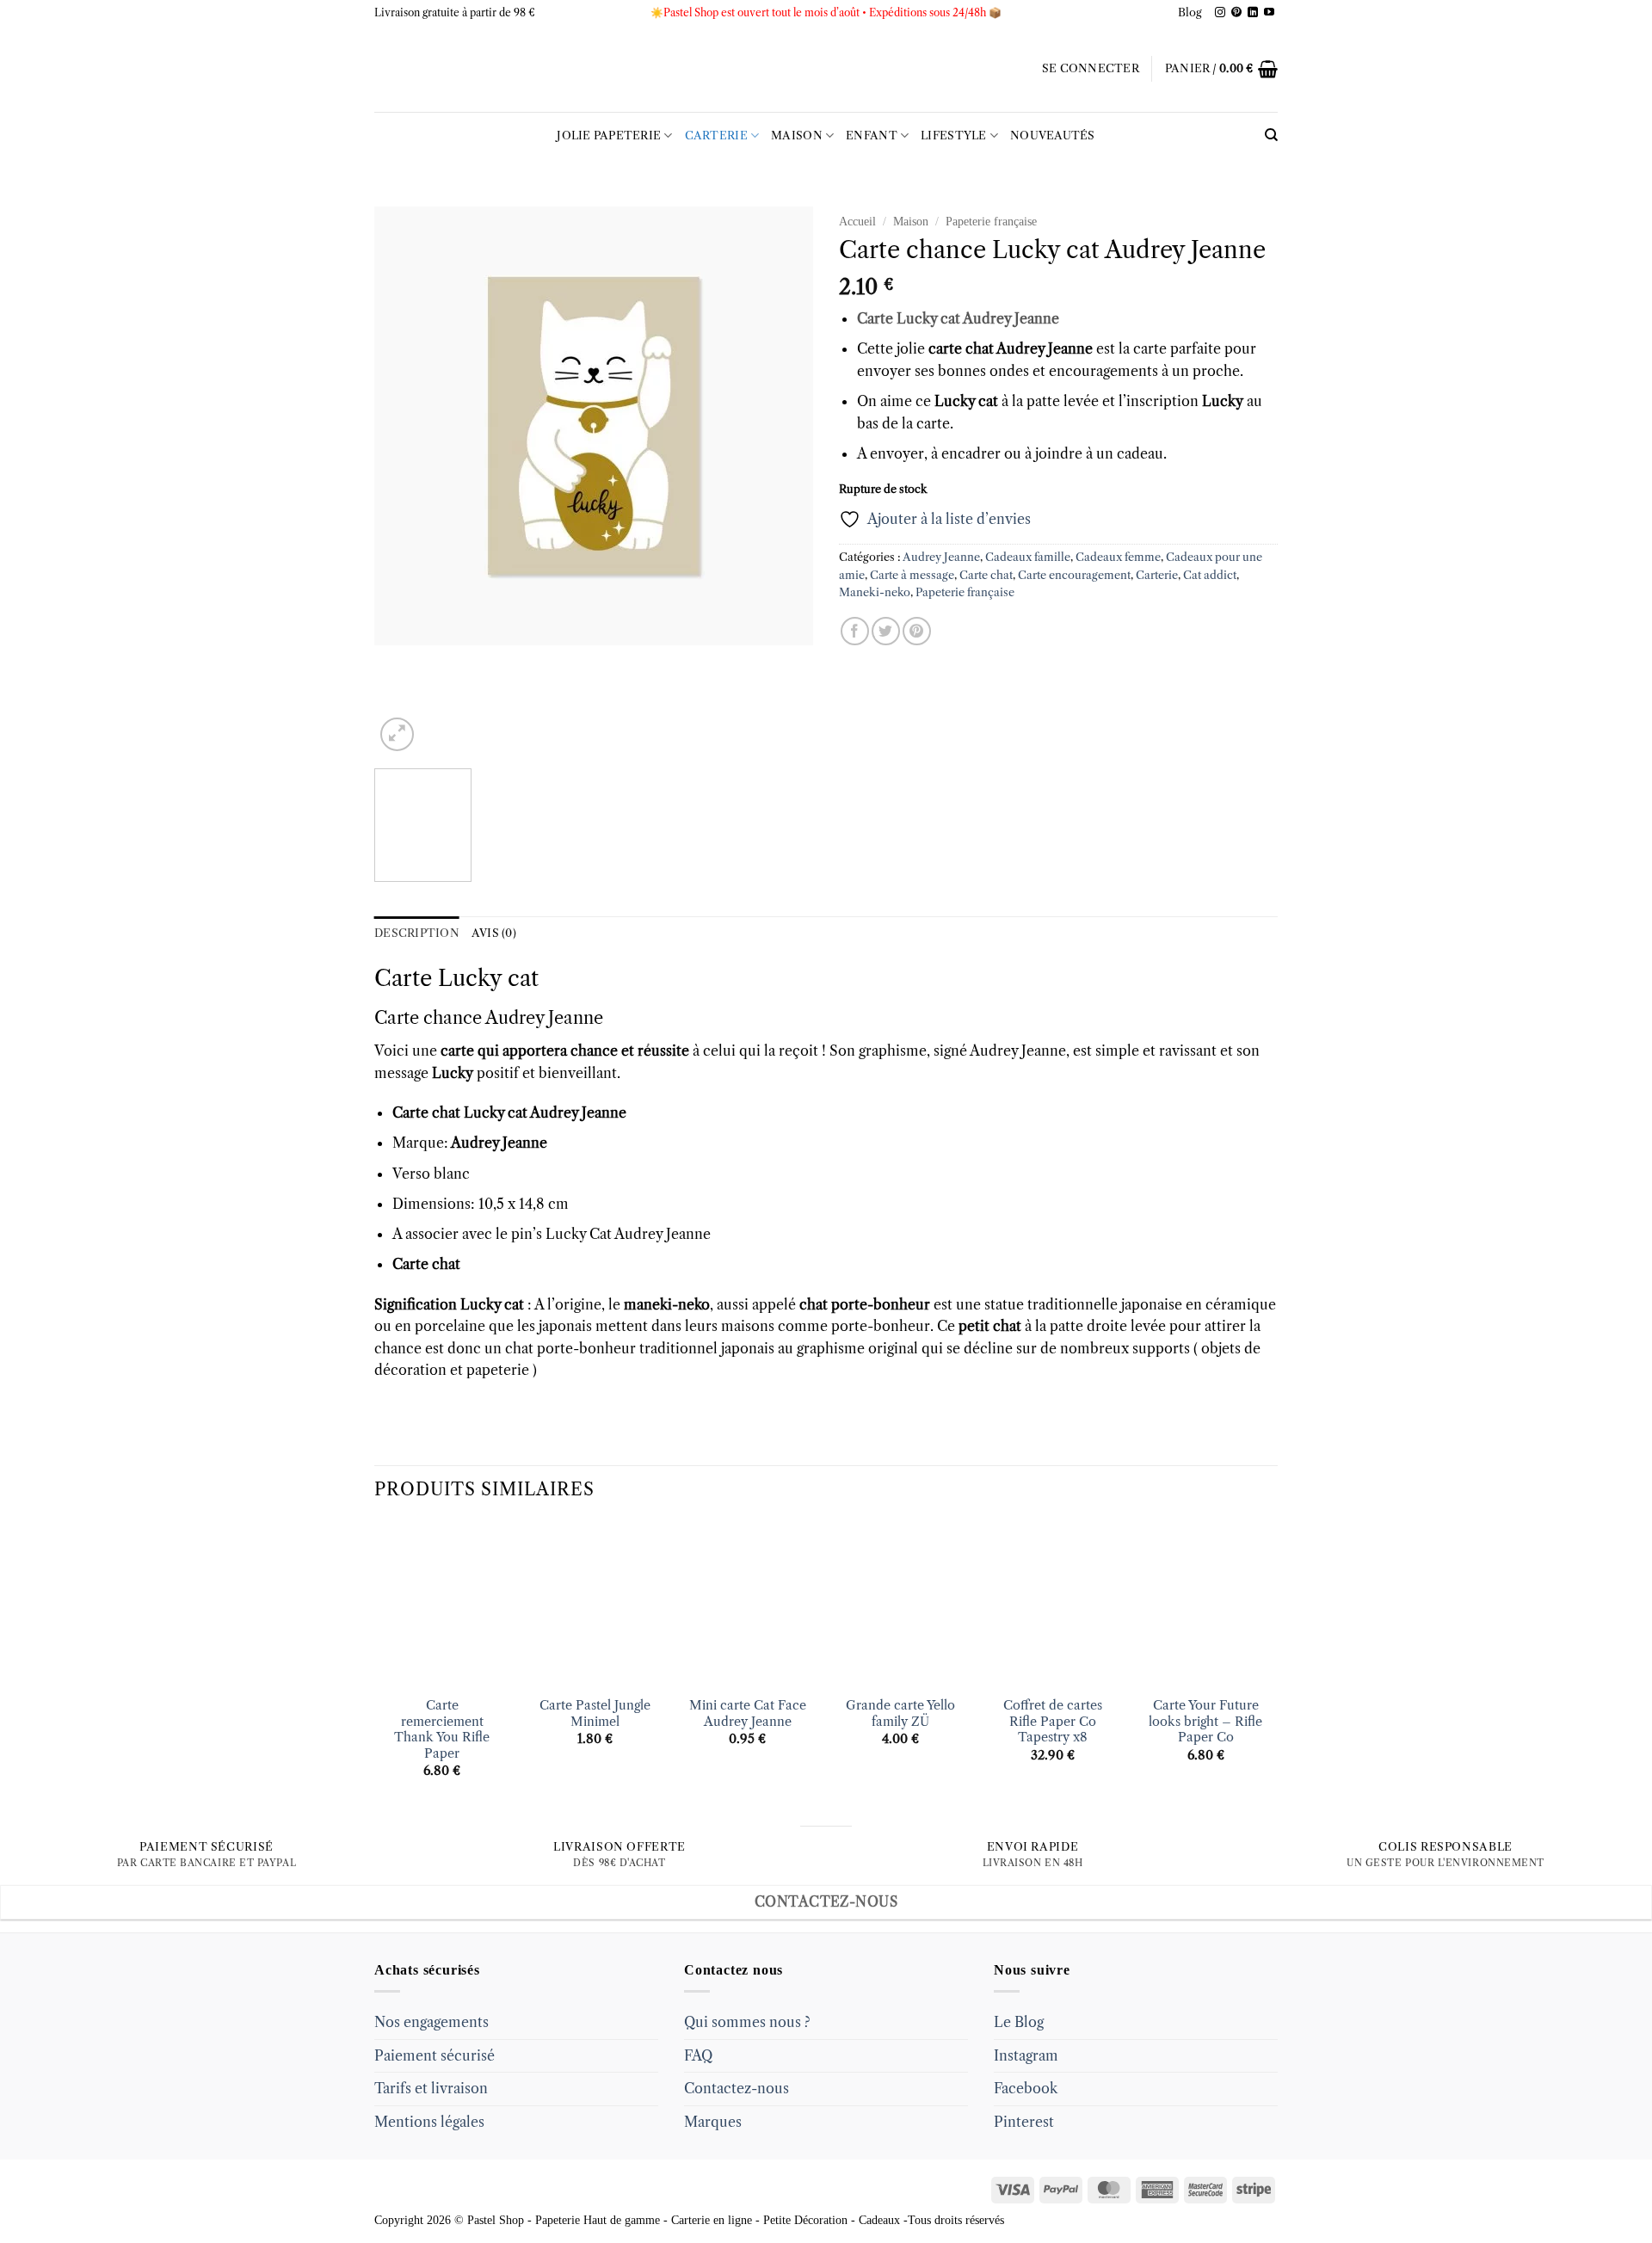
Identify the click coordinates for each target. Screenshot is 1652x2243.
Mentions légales (429, 2122)
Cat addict (1210, 575)
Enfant (872, 136)
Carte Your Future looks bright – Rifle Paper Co (1205, 1721)
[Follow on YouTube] (1269, 13)
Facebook (1026, 2088)
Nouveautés (1053, 136)
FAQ (698, 2055)
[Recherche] (1271, 135)
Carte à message (912, 575)
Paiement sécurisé (435, 2055)
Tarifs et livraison (431, 2088)
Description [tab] (417, 933)
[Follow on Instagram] (1220, 13)
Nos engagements (431, 2022)
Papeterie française (991, 222)
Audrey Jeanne (941, 557)
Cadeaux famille (1028, 557)
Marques (713, 2122)
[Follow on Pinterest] (1236, 13)
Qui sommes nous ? (747, 2022)
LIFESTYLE (953, 136)
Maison (797, 136)
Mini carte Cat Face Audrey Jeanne (748, 1713)
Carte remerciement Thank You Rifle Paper (442, 1729)
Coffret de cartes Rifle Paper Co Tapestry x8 (1053, 1721)
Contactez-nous (737, 2088)
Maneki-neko (875, 592)
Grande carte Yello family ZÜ (900, 1713)
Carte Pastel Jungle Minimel (595, 1713)
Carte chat (986, 575)
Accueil (857, 222)
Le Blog (1019, 2022)
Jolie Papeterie (609, 136)
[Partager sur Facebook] (855, 631)
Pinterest (1024, 2122)
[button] (1091, 69)
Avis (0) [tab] (494, 933)
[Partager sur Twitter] (886, 631)
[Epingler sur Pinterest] (917, 631)
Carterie (716, 136)
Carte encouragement (1074, 575)
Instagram (1026, 2055)
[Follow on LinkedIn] (1253, 13)
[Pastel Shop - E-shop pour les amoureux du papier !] (826, 69)
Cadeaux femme (1118, 557)
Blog (1190, 12)
